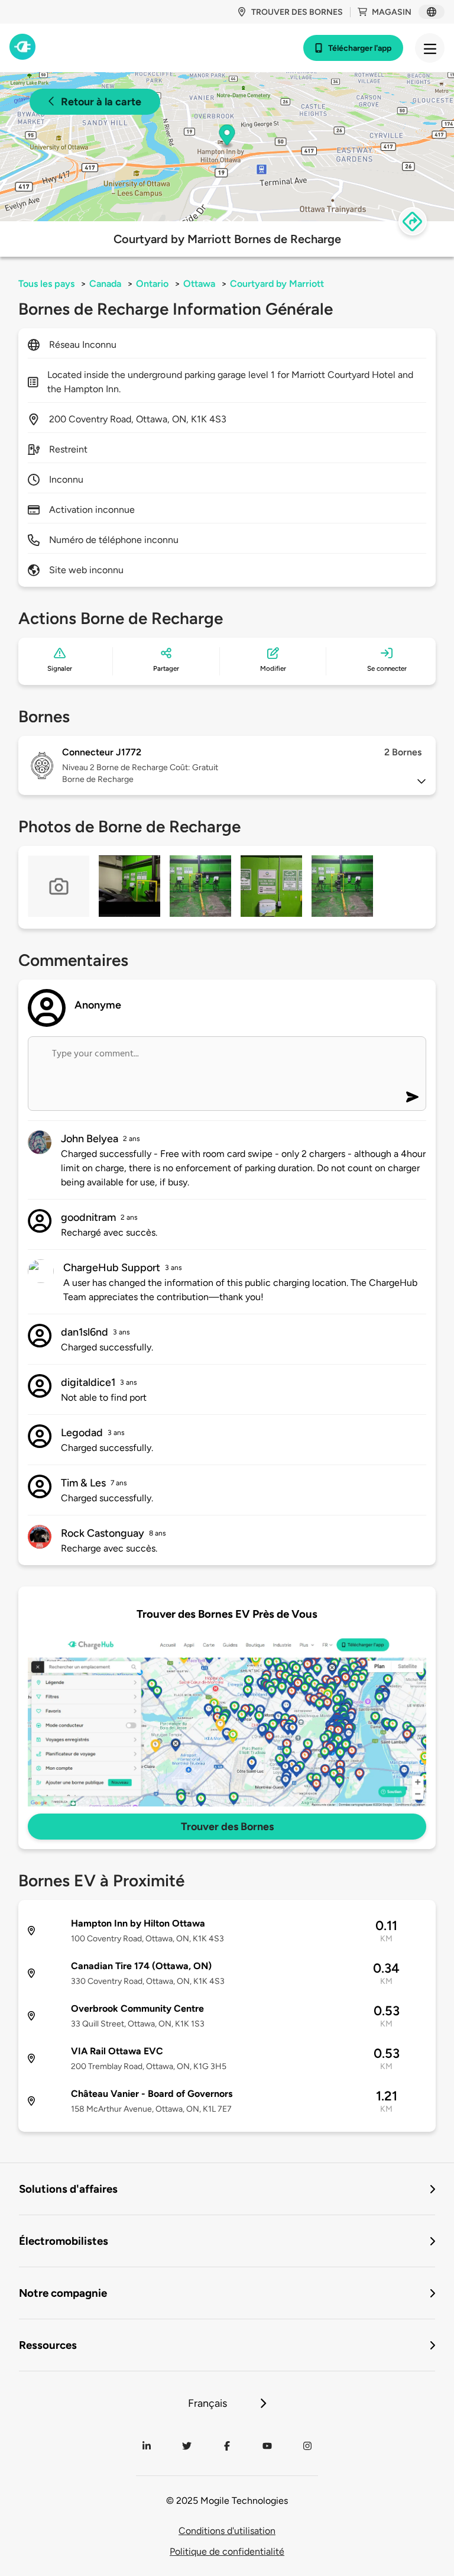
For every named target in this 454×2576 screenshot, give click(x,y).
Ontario (152, 284)
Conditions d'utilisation (227, 2531)
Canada (105, 284)
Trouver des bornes (297, 12)
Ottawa (199, 284)
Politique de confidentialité (227, 2551)
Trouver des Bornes (227, 1827)
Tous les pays (46, 284)
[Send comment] (412, 1097)
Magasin (392, 12)
